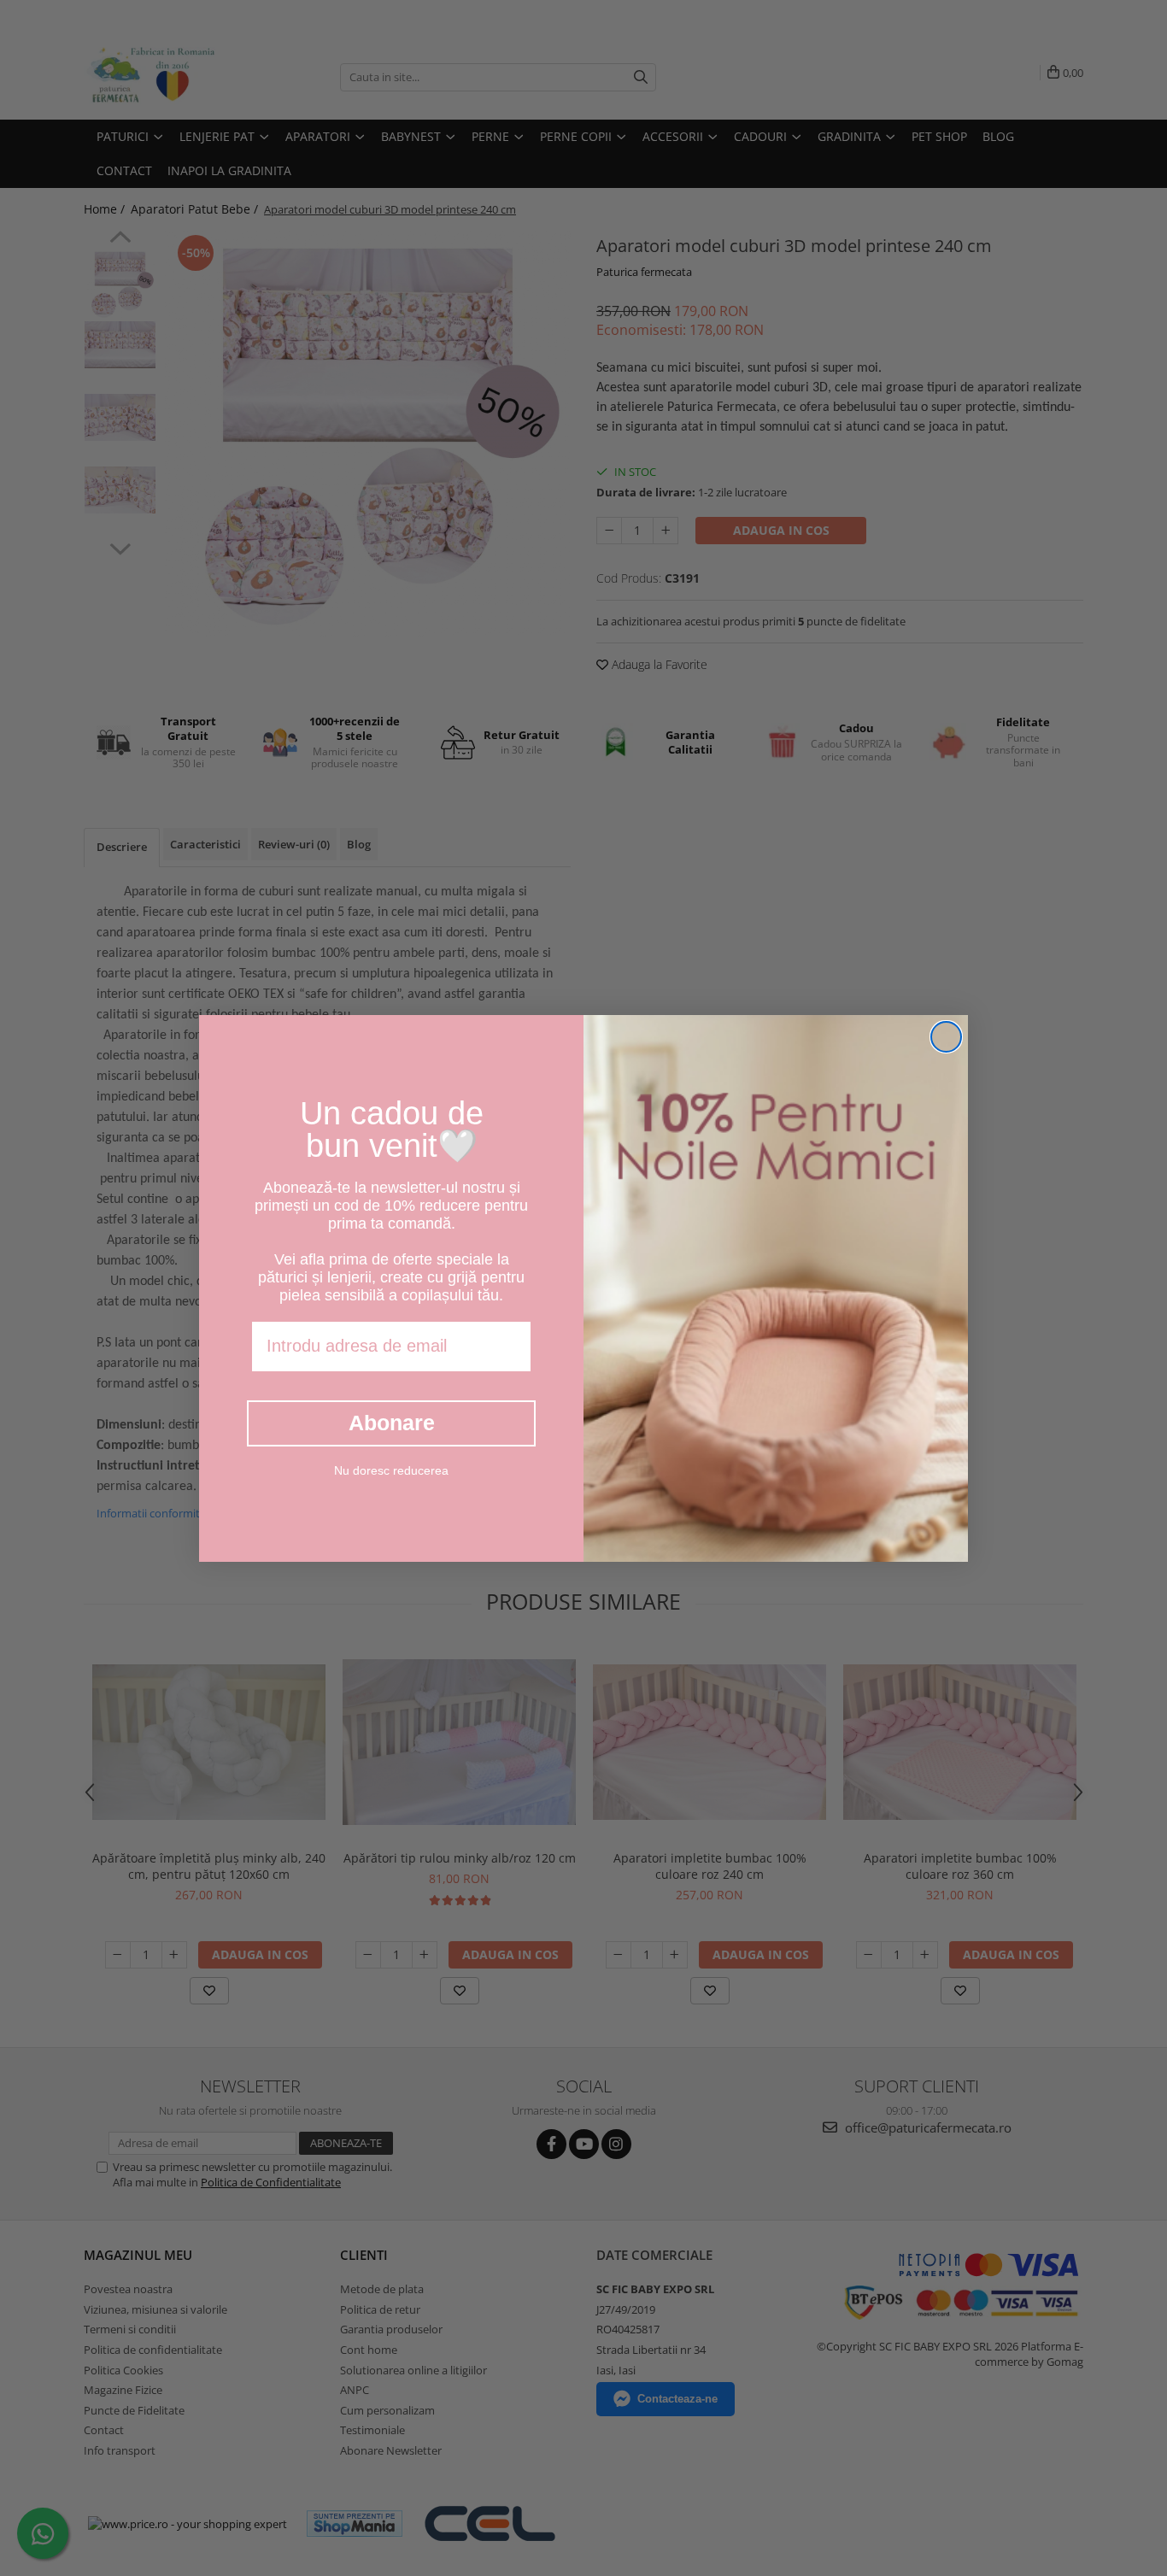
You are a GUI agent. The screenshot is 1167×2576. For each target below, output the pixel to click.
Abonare (392, 1423)
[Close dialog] (946, 1037)
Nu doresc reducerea (391, 1470)
